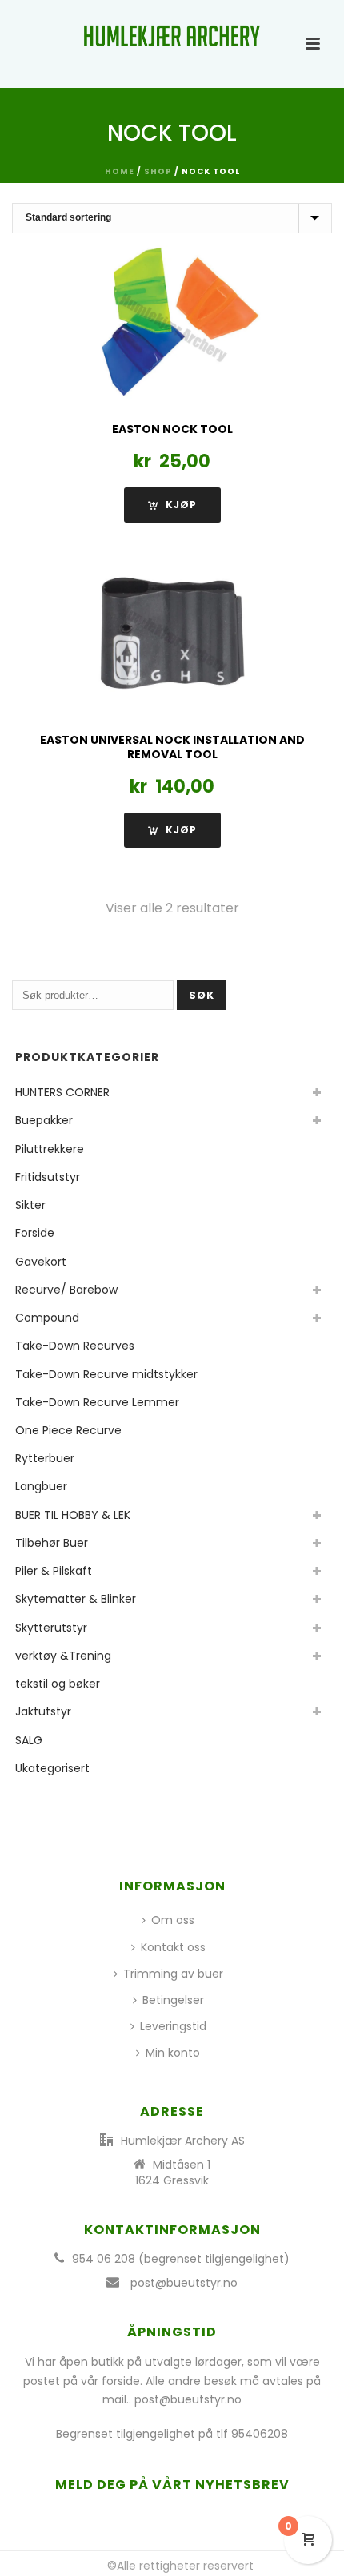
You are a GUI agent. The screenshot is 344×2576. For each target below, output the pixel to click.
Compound (47, 1318)
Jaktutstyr (43, 1711)
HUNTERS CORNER (62, 1092)
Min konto (173, 2053)
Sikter (30, 1205)
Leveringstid (173, 2026)
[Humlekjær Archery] (172, 36)
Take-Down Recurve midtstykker (106, 1374)
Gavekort (41, 1262)
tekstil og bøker (58, 1684)
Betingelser (173, 2000)
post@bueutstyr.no (184, 2283)
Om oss (173, 1920)
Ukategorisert (52, 1768)
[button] (172, 830)
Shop (158, 171)
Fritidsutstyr (48, 1177)
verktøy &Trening (63, 1656)
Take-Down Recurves (75, 1346)
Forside (35, 1233)
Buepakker (44, 1120)
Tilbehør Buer (52, 1543)
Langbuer (41, 1486)
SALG (29, 1740)
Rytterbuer (45, 1458)
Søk (202, 995)
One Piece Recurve (68, 1430)
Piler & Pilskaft (54, 1571)
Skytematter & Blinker (76, 1599)
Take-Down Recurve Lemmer (97, 1402)
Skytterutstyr (51, 1628)
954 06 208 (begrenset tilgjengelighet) (181, 2259)
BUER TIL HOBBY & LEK (73, 1515)
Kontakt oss (173, 1947)
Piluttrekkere (50, 1149)
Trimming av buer (173, 1974)
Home (120, 171)
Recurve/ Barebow (66, 1290)
